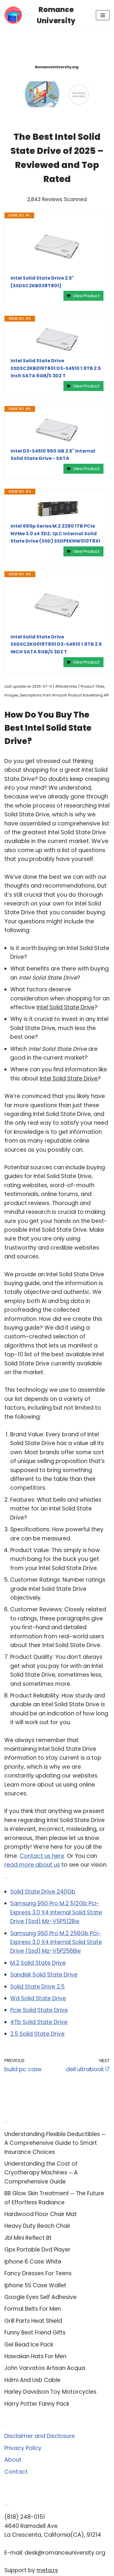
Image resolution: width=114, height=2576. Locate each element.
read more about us (32, 1865)
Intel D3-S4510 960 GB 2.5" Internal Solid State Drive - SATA (53, 455)
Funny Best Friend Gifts (35, 2333)
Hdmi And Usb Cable (32, 2380)
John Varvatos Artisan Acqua (45, 2368)
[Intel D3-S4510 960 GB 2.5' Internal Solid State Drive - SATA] (57, 430)
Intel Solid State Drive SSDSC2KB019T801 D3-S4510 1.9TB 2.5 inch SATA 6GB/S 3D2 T (56, 368)
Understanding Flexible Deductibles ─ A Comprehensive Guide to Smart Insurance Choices (55, 2143)
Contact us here (42, 1856)
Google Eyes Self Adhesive (40, 2297)
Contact (16, 2472)
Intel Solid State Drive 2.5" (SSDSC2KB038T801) (42, 282)
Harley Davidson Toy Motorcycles (50, 2392)
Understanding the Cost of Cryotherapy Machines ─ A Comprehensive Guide (41, 2173)
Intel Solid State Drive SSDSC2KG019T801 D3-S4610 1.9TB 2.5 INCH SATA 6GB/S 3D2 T (56, 644)
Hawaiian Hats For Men (35, 2356)
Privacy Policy (23, 2448)
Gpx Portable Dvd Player (37, 2250)
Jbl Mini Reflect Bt (28, 2238)
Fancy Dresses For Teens (38, 2273)
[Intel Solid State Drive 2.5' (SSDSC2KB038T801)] (57, 247)
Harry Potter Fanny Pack (37, 2404)
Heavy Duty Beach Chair (37, 2226)
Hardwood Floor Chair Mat (41, 2214)
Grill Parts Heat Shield (33, 2321)
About (13, 2460)
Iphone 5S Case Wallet (35, 2285)
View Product (86, 296)
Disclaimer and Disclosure (40, 2436)
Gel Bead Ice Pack (29, 2345)
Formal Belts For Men (33, 2309)
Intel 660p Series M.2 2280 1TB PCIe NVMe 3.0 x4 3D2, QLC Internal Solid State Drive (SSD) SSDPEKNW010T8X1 (55, 533)
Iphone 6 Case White (33, 2262)
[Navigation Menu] (103, 15)
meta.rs (47, 2570)
